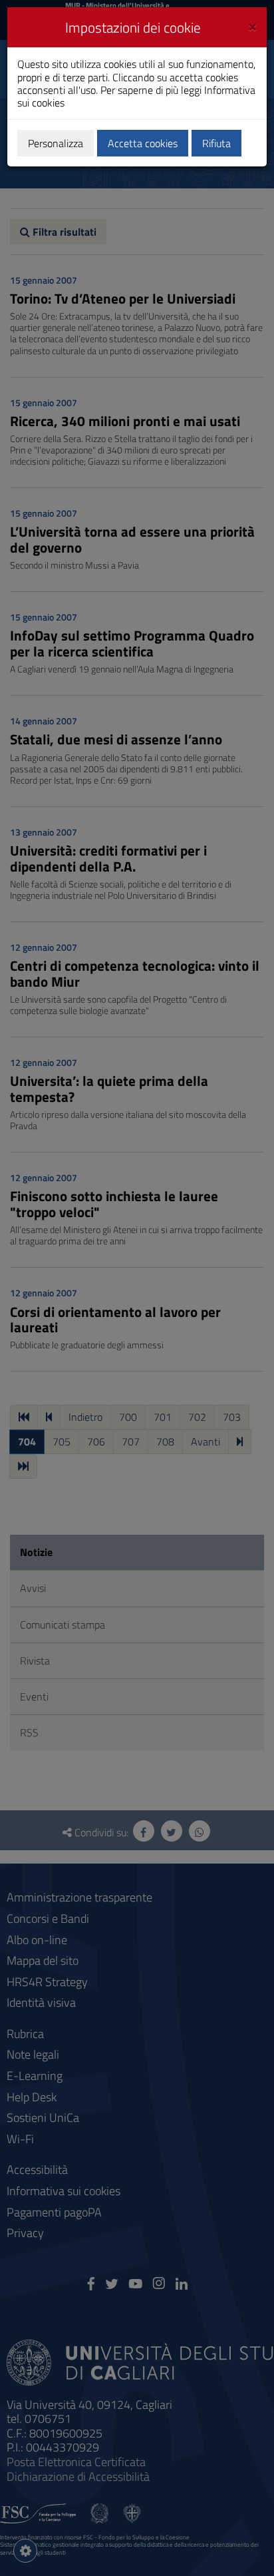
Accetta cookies (143, 143)
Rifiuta (216, 143)
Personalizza (56, 143)
